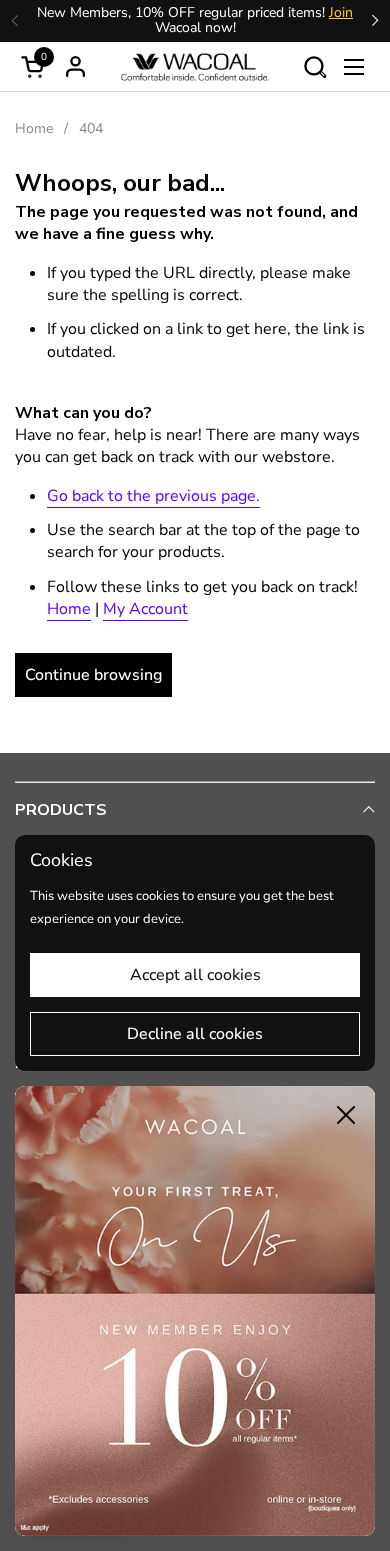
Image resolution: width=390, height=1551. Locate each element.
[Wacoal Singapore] (195, 67)
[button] (314, 66)
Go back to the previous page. (153, 496)
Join (341, 12)
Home (69, 609)
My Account (145, 609)
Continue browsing (93, 675)
